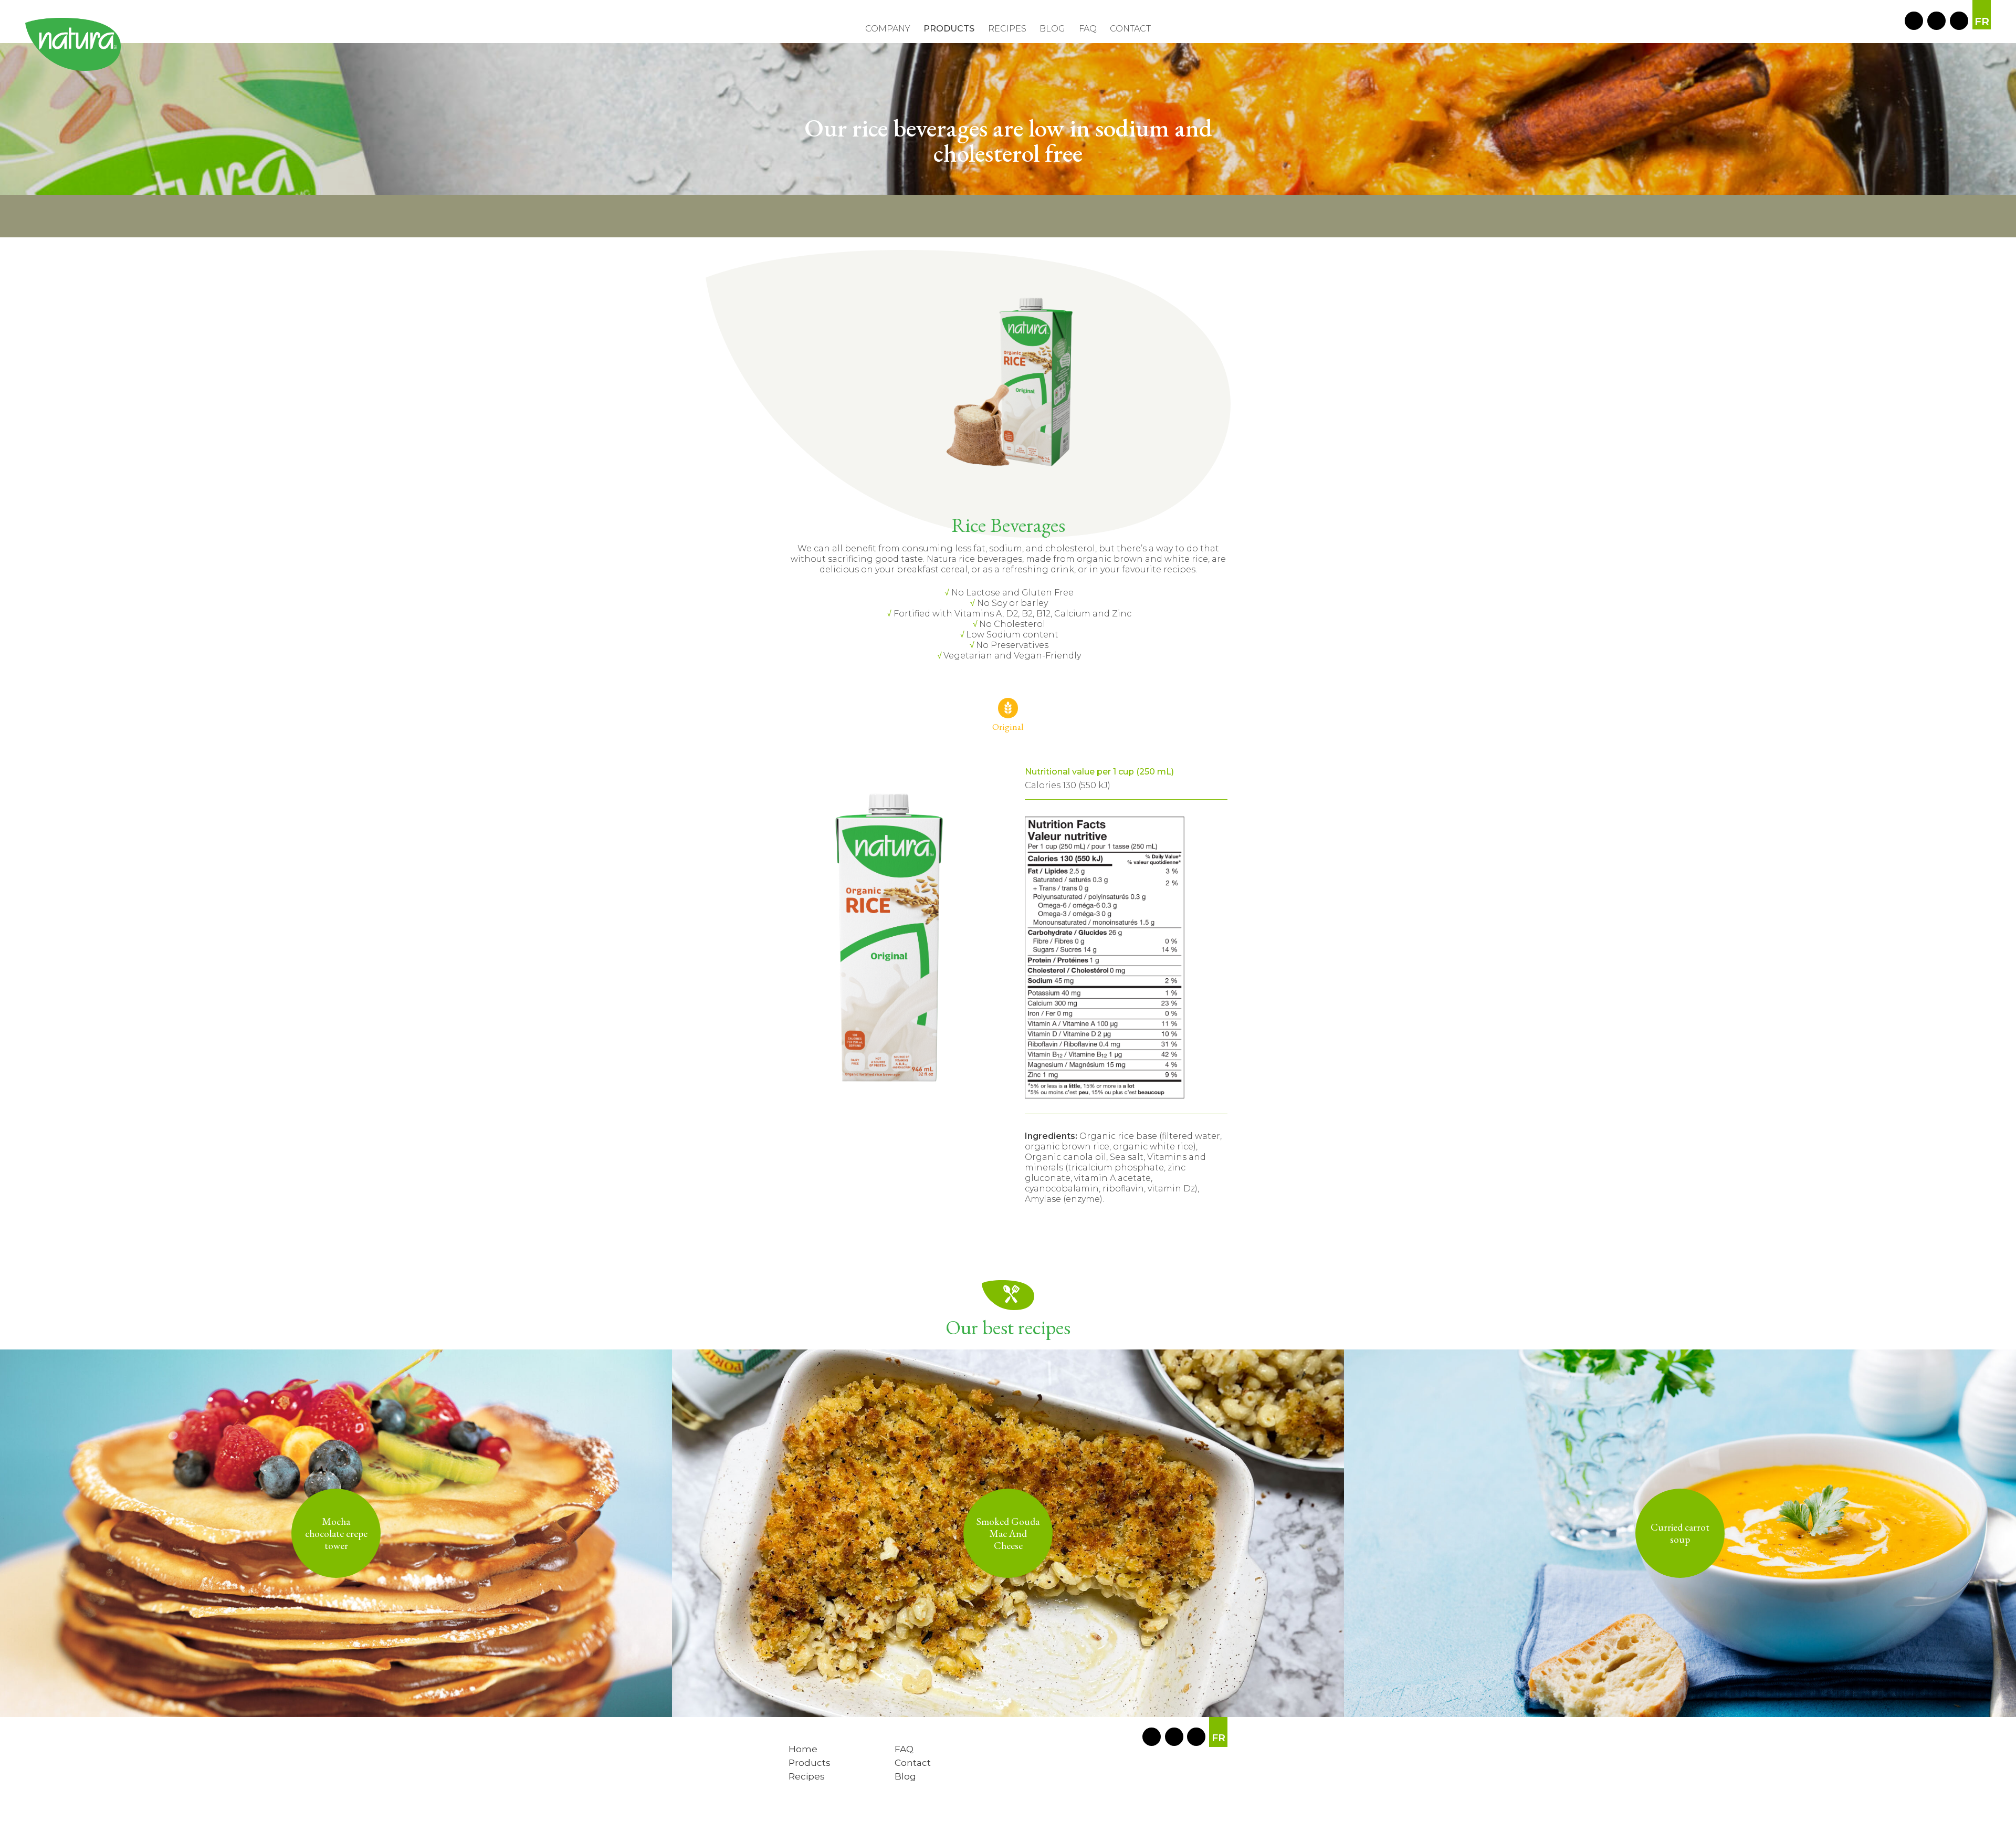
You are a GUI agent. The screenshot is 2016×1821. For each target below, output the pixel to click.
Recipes (1007, 29)
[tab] (1008, 714)
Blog (1052, 29)
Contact (1130, 29)
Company (888, 29)
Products (949, 29)
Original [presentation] (1008, 727)
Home (803, 1749)
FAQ (1088, 29)
